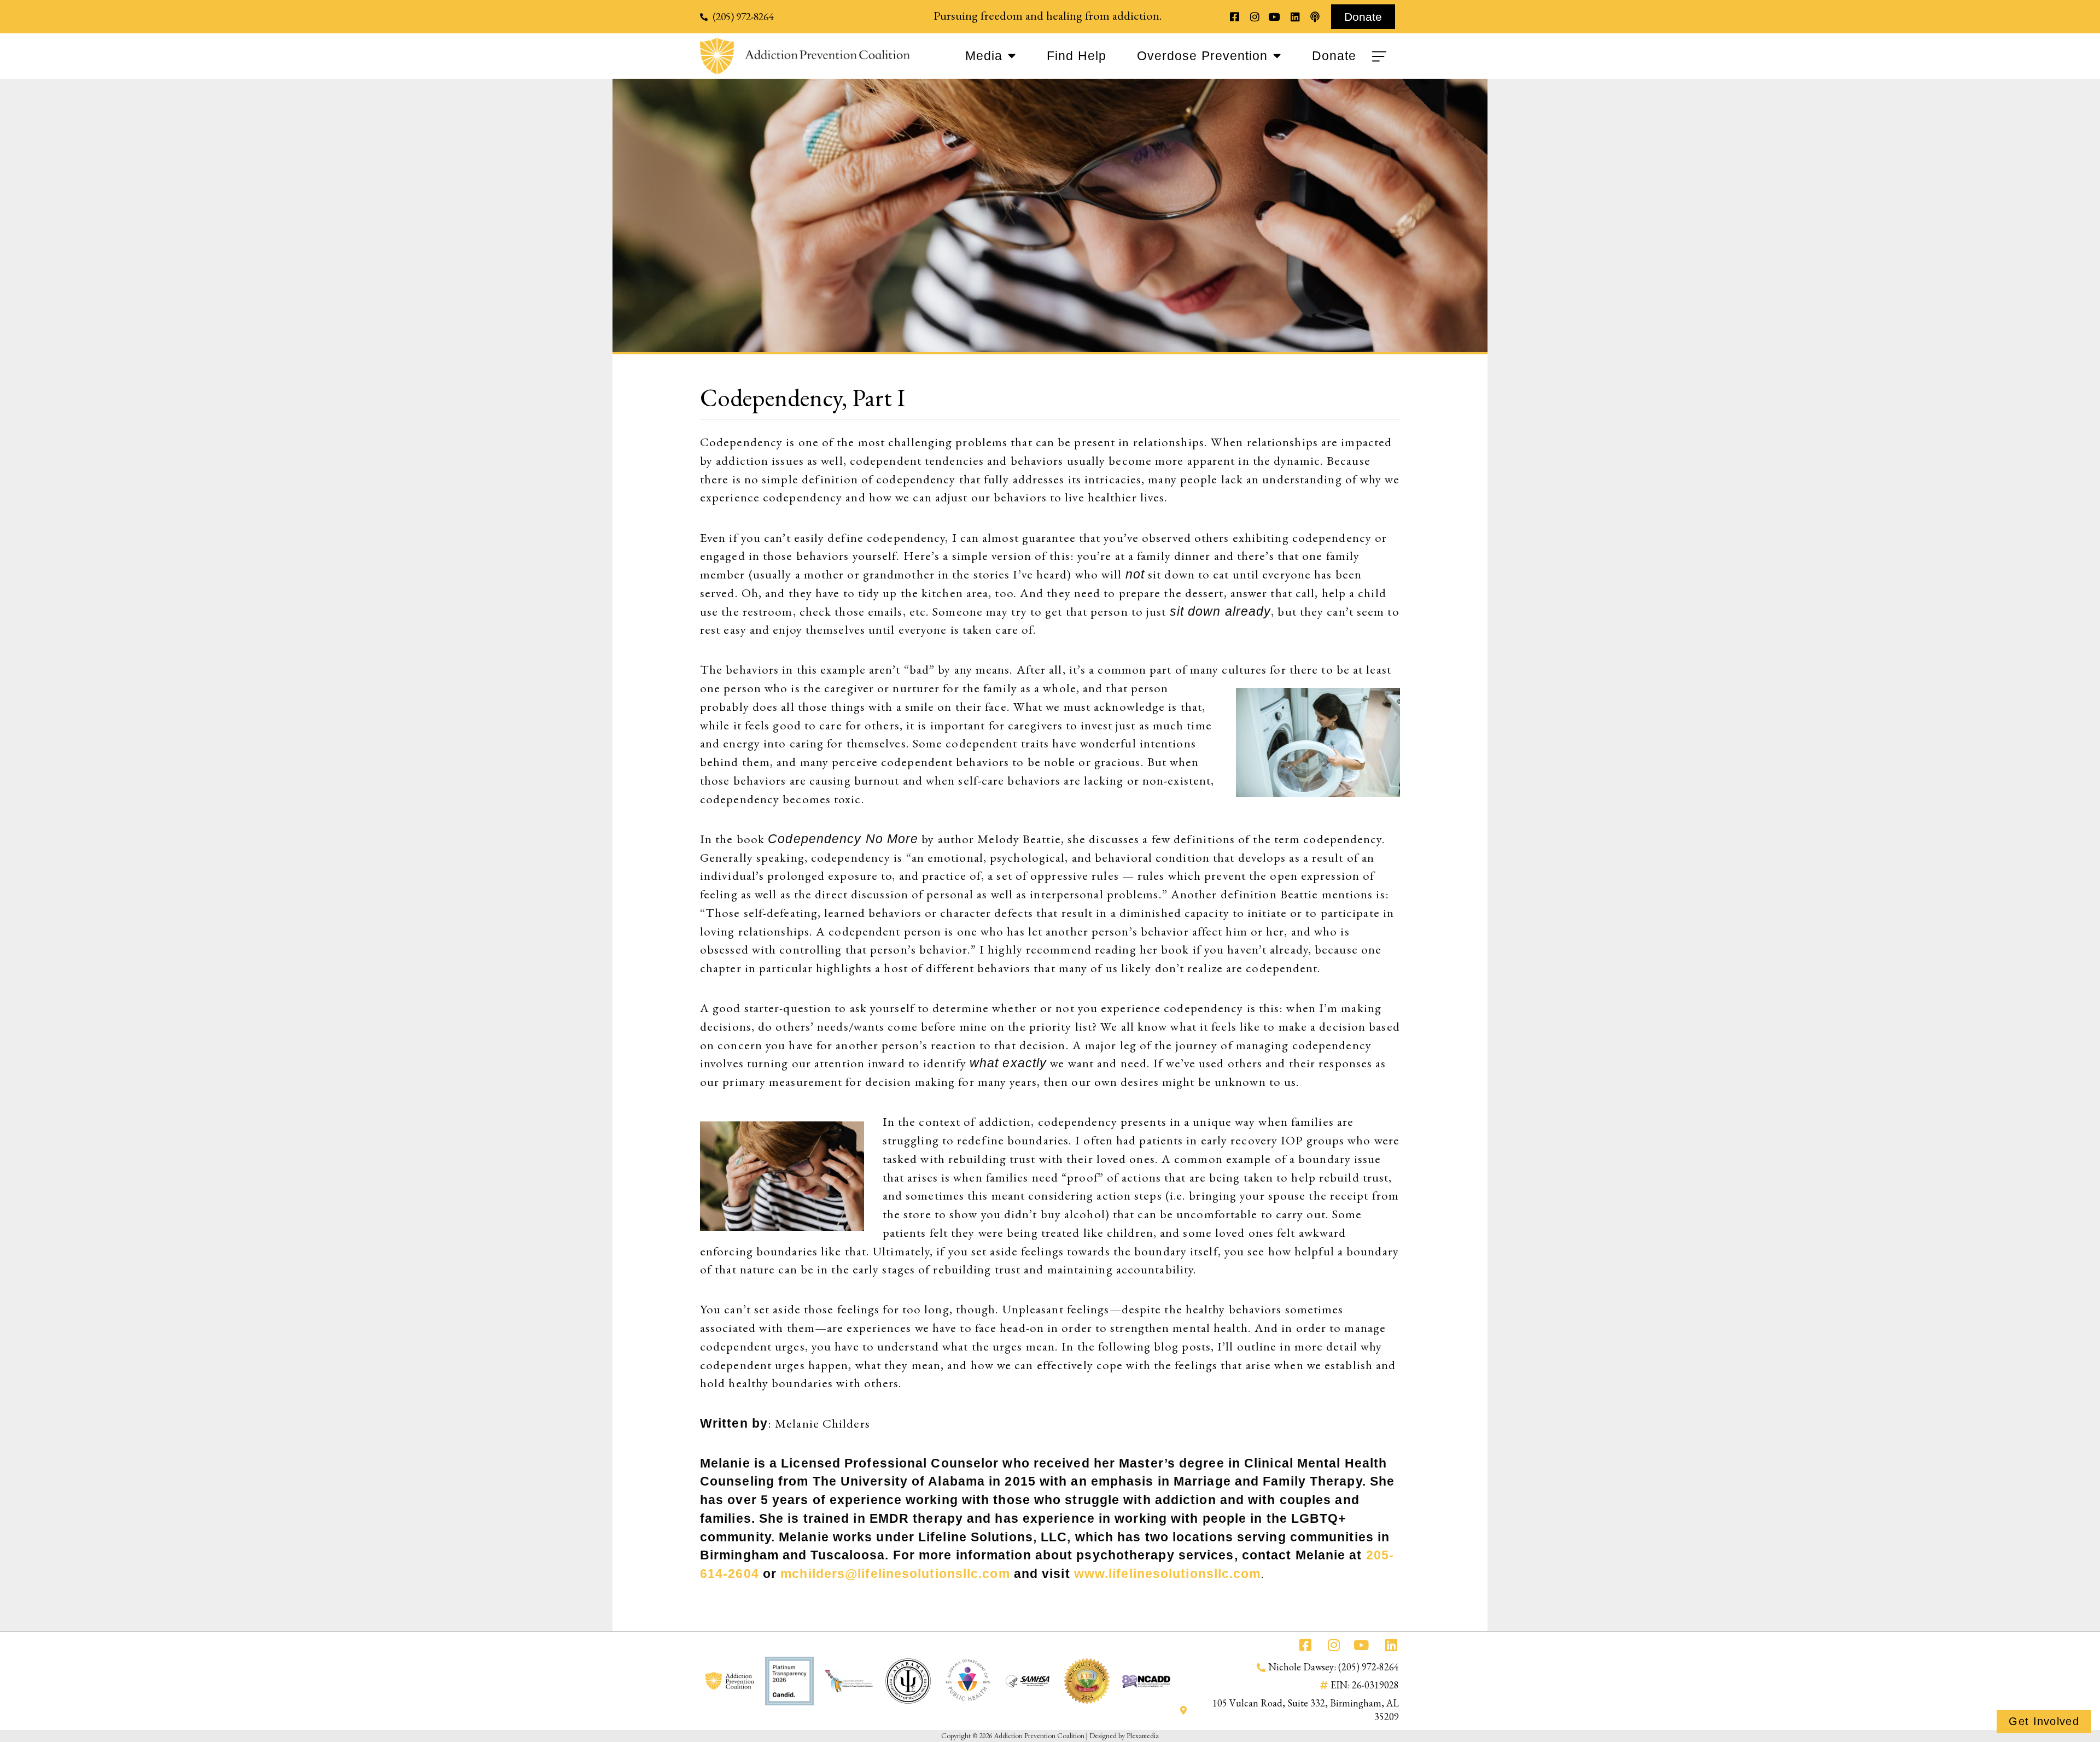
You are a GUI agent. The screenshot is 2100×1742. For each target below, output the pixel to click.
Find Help (1077, 56)
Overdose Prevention (1202, 56)
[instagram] (1254, 17)
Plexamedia (1143, 1735)
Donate (1334, 56)
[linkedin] (1295, 17)
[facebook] (1235, 17)
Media (984, 56)
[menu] (1381, 56)
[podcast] (1315, 17)
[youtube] (1274, 17)
